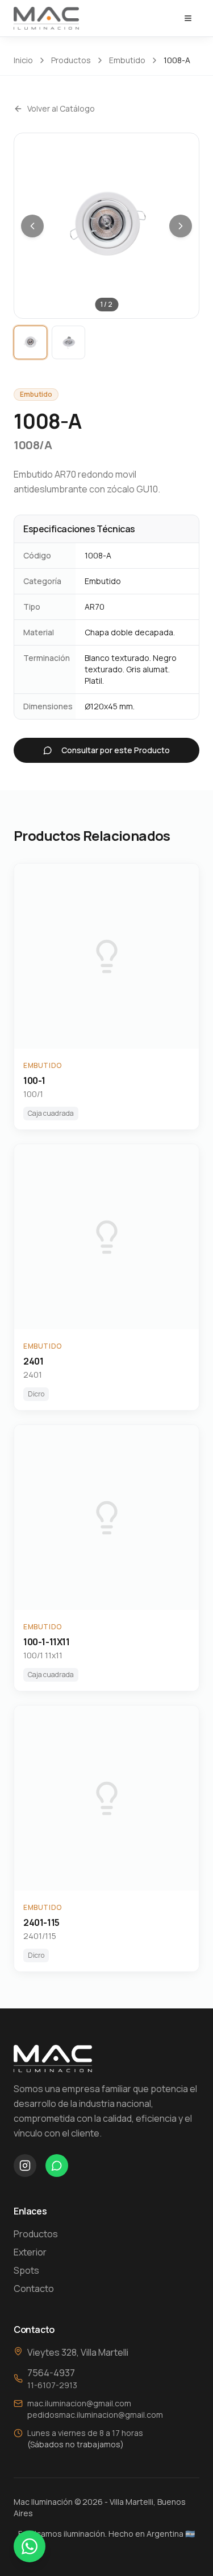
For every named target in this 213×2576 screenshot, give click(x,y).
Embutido (127, 60)
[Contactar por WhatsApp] (30, 2546)
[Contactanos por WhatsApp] (57, 2166)
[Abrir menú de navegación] (188, 18)
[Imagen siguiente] (181, 226)
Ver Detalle (116, 956)
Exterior (30, 2252)
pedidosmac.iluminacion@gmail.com (95, 2415)
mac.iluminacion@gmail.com (79, 2403)
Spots (26, 2270)
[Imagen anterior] (32, 226)
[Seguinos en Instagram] (25, 2166)
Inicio (23, 60)
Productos (71, 60)
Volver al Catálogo (61, 108)
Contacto (34, 2289)
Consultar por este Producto (116, 750)
